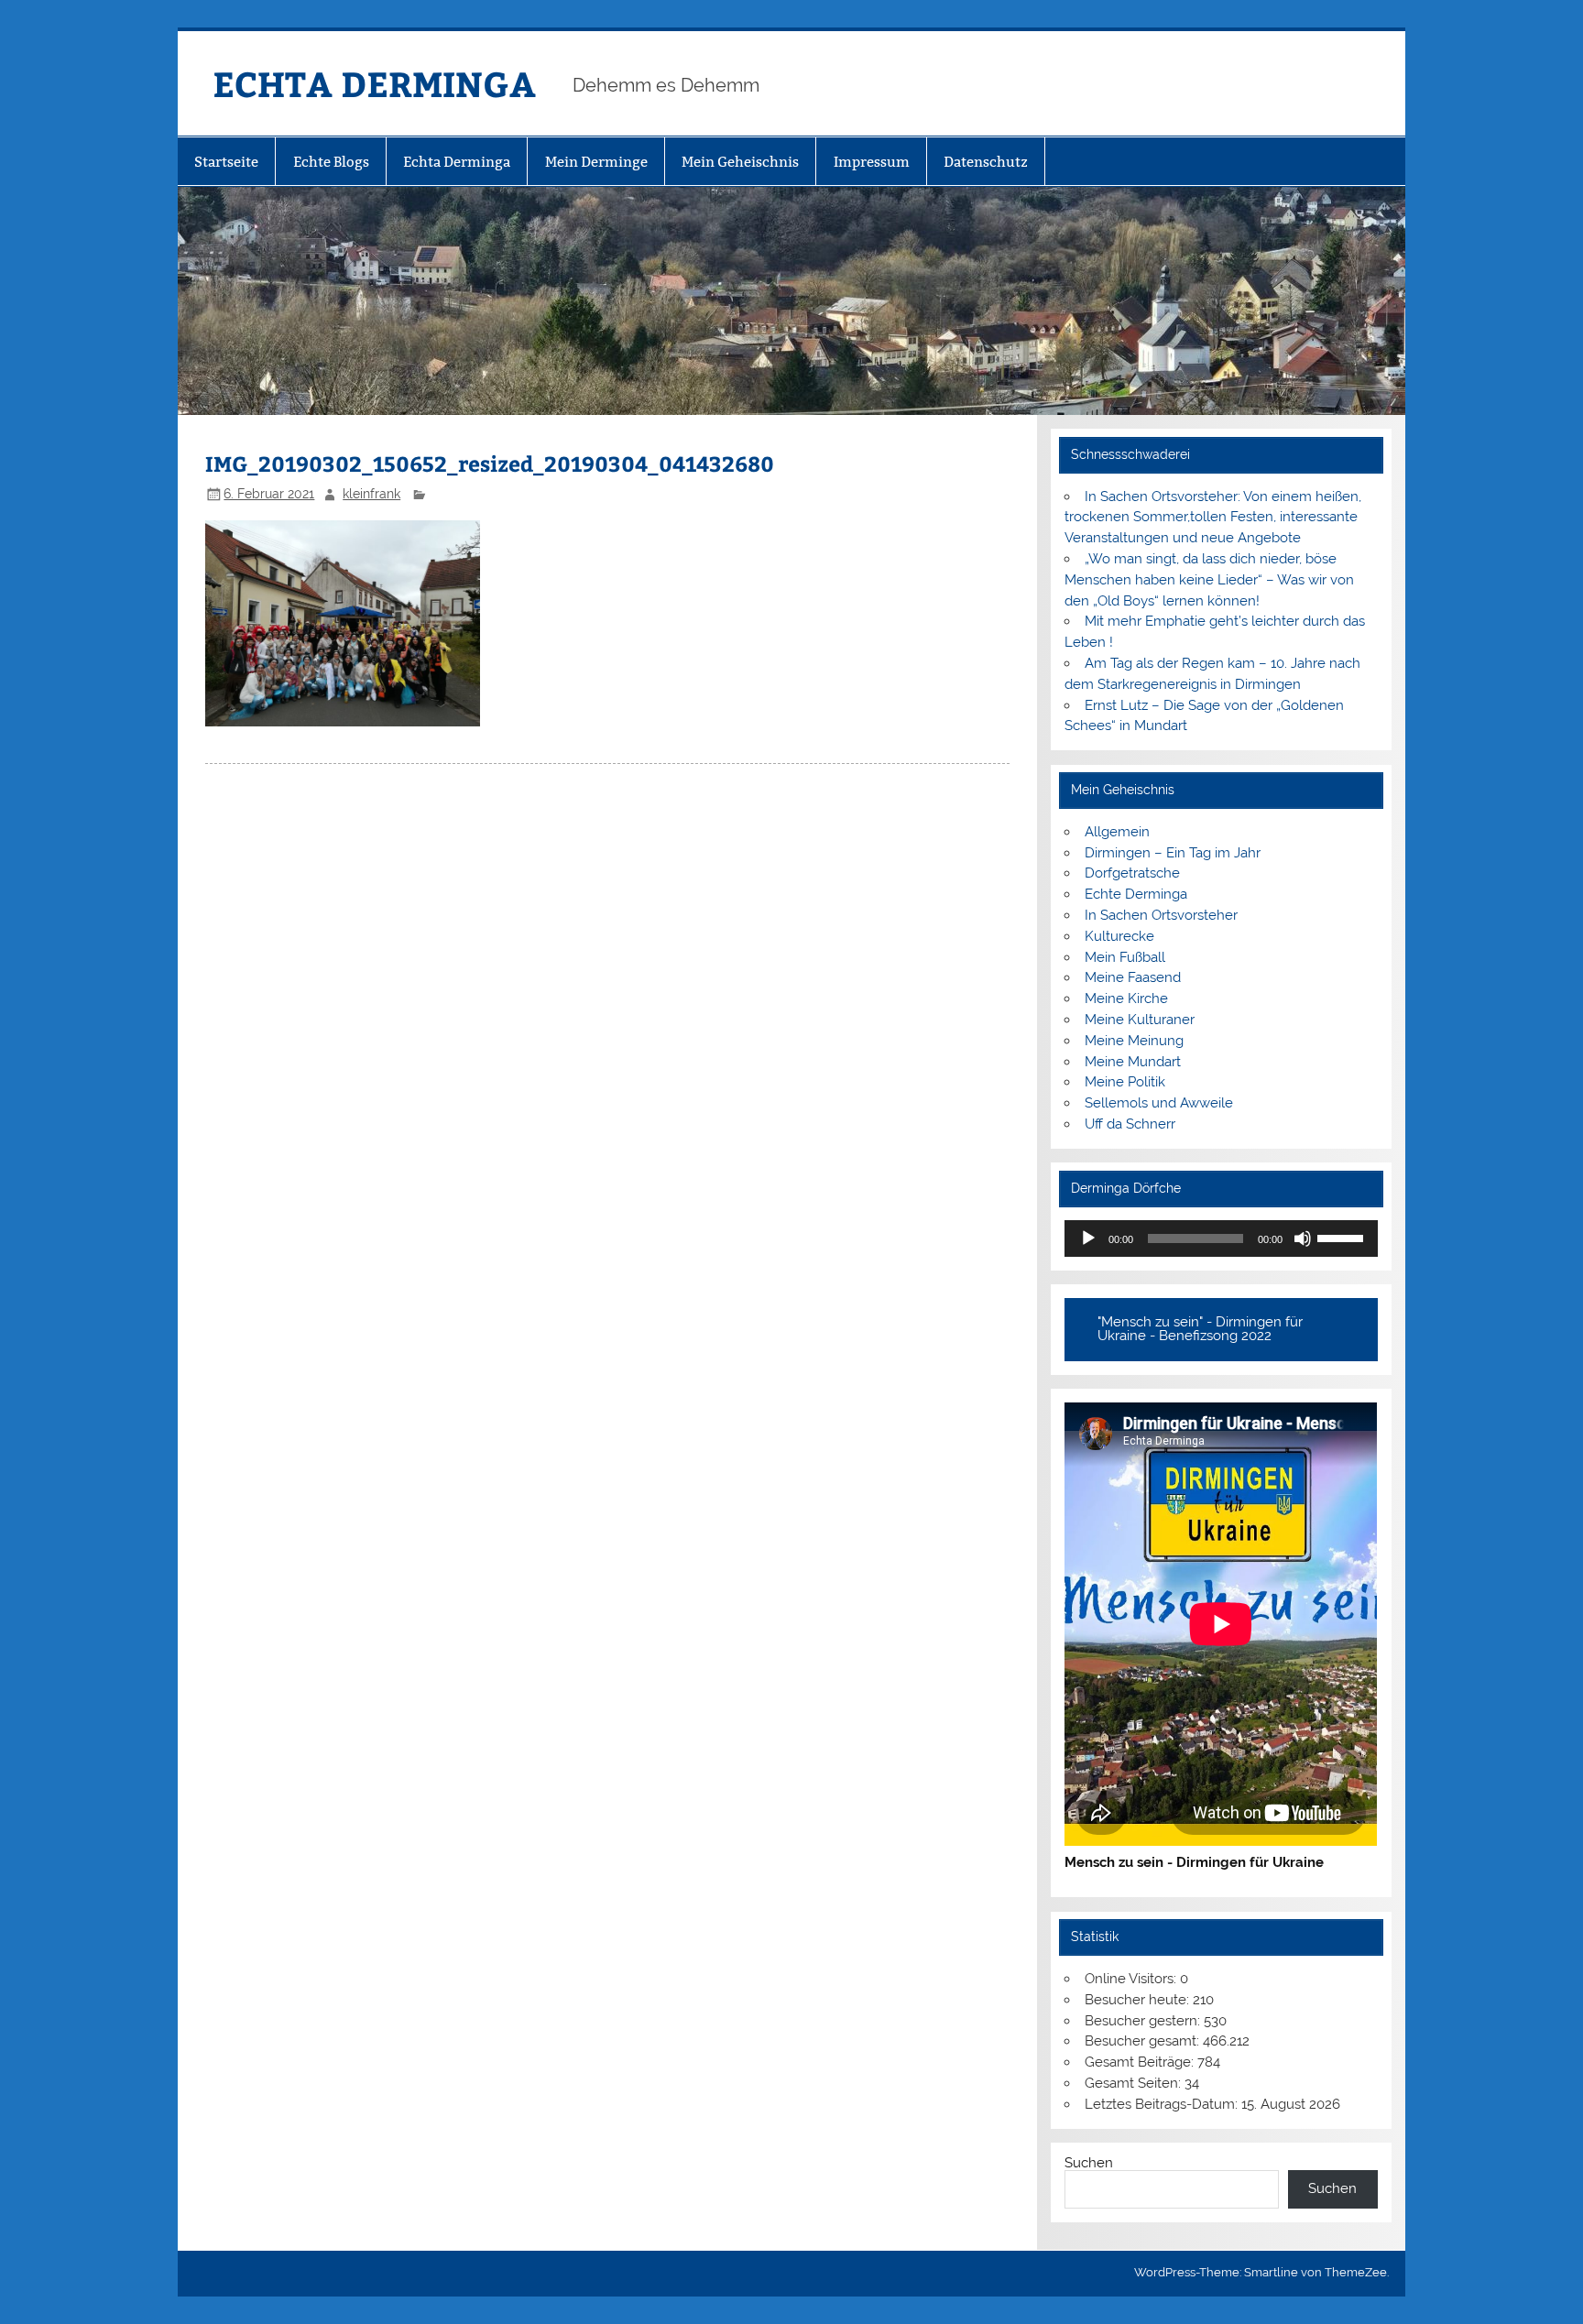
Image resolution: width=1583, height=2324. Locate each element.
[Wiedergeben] (1088, 1238)
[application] (1221, 1238)
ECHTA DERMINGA (374, 83)
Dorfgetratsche (1132, 873)
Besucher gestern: (1144, 2021)
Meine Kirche (1126, 998)
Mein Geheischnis (740, 162)
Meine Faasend (1133, 977)
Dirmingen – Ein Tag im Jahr (1173, 853)
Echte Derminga (1136, 894)
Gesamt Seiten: (1135, 2083)
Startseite (226, 162)
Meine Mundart (1133, 1062)
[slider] (1343, 1237)
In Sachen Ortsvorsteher (1161, 915)
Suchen (1089, 2163)
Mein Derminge (596, 162)
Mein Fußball (1125, 957)
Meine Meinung (1134, 1041)
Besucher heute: (1139, 2000)
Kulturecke (1119, 936)
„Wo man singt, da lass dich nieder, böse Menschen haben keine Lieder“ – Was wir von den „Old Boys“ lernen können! (1209, 580)
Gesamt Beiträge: (1141, 2062)
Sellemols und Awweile (1159, 1103)
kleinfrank (371, 494)
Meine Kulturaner (1140, 1020)
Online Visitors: (1132, 1979)
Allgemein (1117, 832)
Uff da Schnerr (1130, 1124)
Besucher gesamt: (1144, 2041)
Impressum (872, 162)
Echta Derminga (457, 162)
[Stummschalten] (1303, 1238)
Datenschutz (986, 162)
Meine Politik (1125, 1082)
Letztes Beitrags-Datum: (1163, 2104)
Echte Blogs (331, 162)
